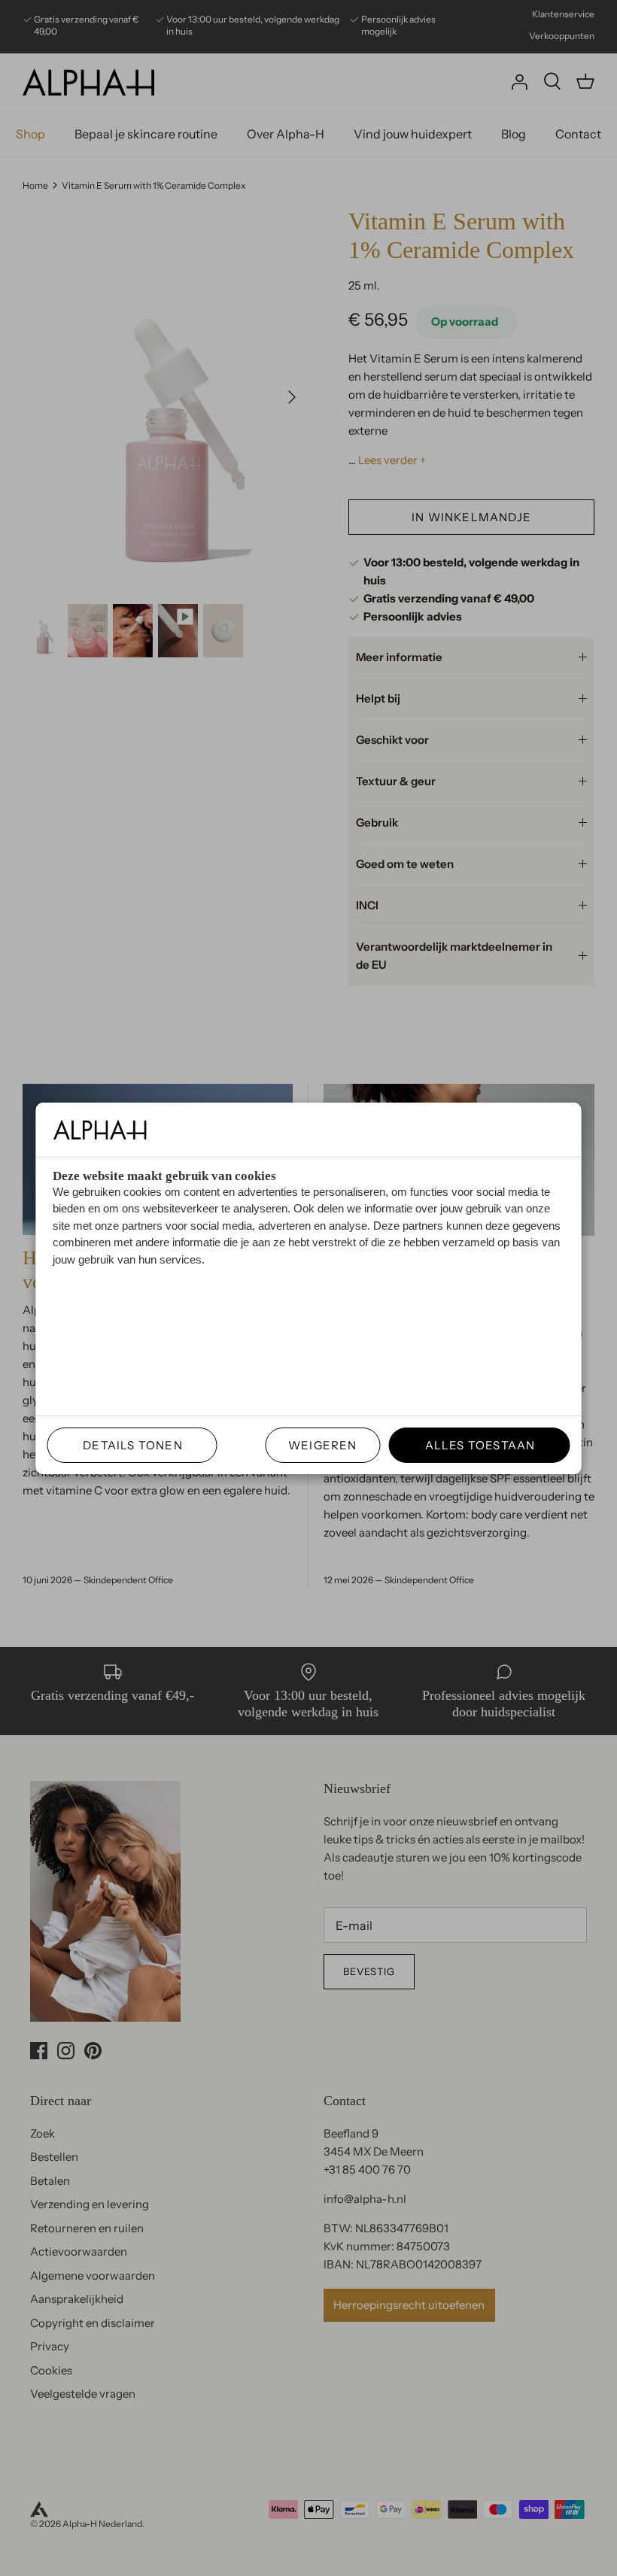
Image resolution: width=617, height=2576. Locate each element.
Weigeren (323, 1445)
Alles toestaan (474, 1445)
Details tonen (127, 1445)
